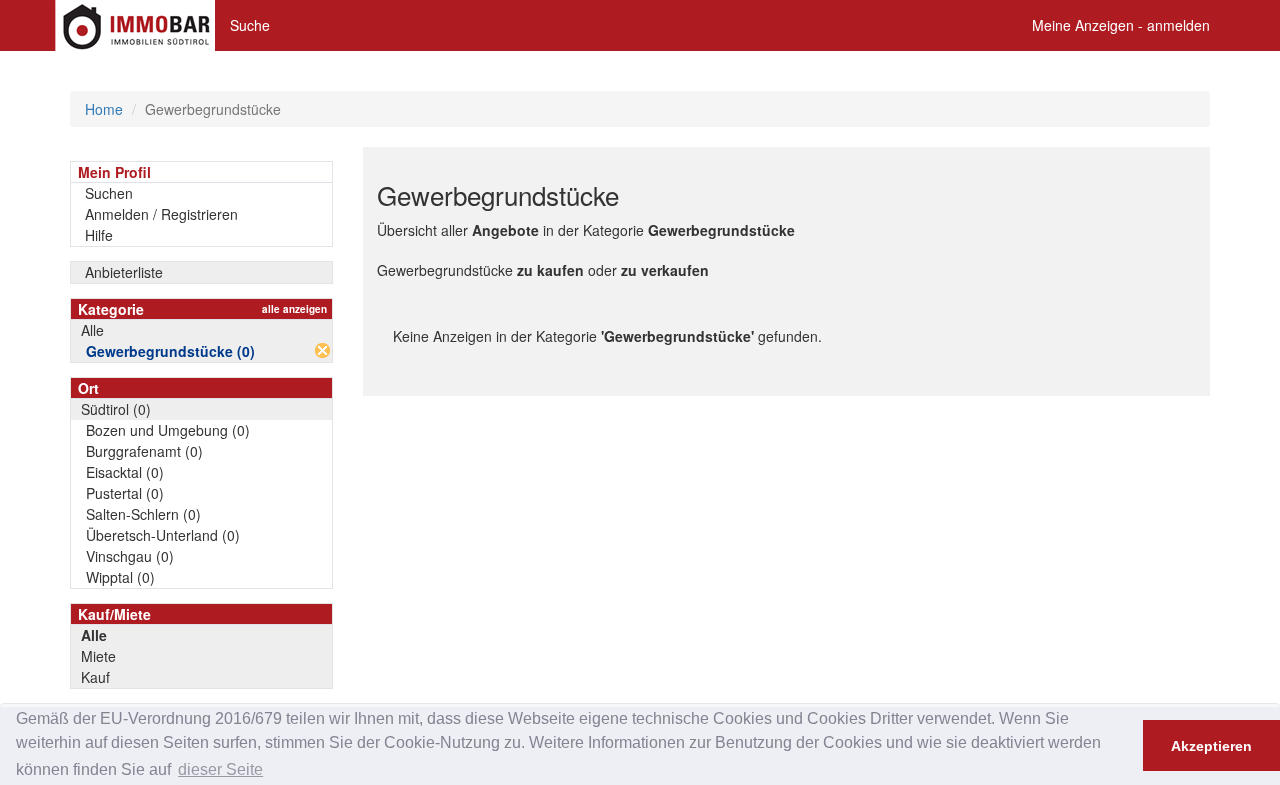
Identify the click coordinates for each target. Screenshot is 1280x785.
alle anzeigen (294, 309)
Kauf (95, 677)
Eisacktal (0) (125, 472)
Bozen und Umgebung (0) (168, 430)
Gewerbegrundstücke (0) (170, 351)
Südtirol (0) (116, 409)
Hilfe (99, 235)
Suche (250, 25)
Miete (98, 656)
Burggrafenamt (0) (144, 451)
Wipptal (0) (120, 577)
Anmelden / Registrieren (161, 214)
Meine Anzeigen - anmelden (1121, 25)
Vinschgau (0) (130, 556)
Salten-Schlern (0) (143, 514)
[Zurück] (322, 350)
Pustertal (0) (125, 493)
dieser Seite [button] (220, 769)
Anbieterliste (124, 272)
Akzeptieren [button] (1211, 746)
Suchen (109, 193)
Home (104, 109)
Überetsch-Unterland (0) (163, 535)
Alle (92, 330)
